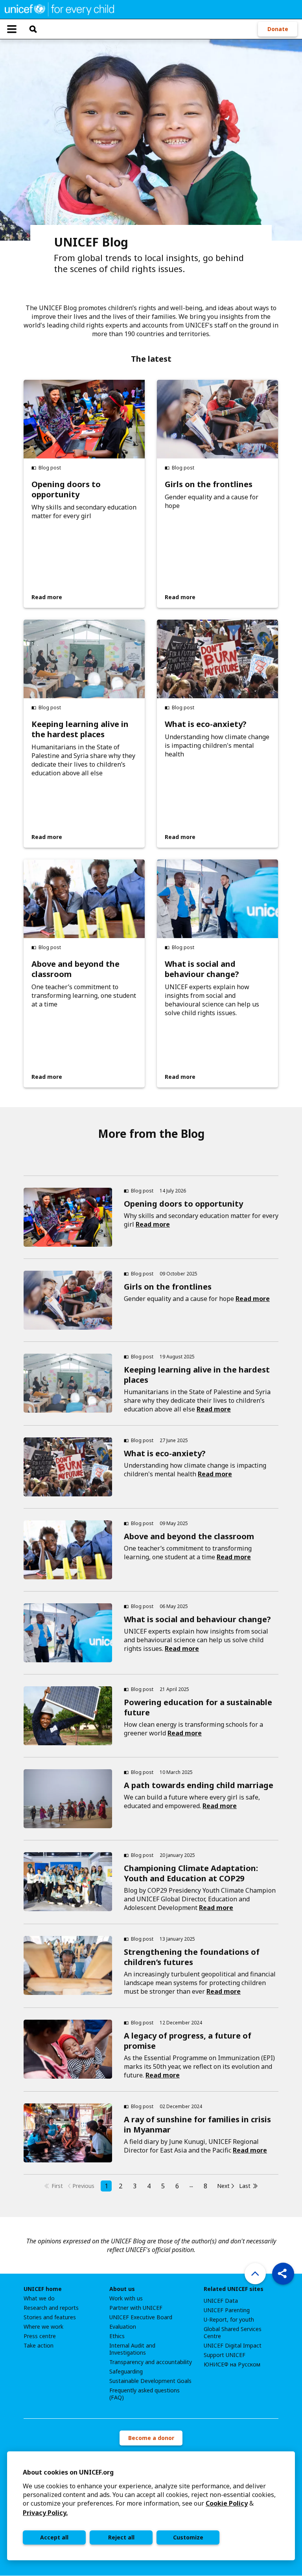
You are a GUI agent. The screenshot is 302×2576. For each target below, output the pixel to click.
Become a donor (151, 2438)
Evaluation (123, 2327)
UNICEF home (43, 2289)
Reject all (121, 2537)
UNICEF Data (221, 2301)
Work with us (126, 2298)
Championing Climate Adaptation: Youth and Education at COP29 (191, 1873)
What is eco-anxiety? (206, 724)
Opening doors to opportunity (66, 489)
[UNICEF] (59, 9)
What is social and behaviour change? (202, 969)
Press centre (40, 2336)
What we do (39, 2298)
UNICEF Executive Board (141, 2317)
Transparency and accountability (151, 2362)
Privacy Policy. (45, 2513)
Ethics (117, 2336)
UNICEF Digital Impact (233, 2346)
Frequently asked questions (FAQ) (145, 2394)
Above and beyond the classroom (75, 969)
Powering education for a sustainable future (198, 1707)
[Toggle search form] (33, 29)
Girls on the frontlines (209, 484)
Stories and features (50, 2317)
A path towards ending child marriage (199, 1785)
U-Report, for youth (229, 2320)
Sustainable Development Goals (150, 2381)
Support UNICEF (225, 2355)
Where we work (43, 2327)
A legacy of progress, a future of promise (188, 2041)
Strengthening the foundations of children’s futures (192, 1957)
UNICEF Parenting (227, 2310)
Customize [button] (188, 2537)
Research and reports (51, 2308)
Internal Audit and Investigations (132, 2349)
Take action (39, 2346)
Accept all (54, 2537)
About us (122, 2289)
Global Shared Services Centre (233, 2333)
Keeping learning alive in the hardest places (80, 729)
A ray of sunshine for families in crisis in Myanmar (197, 2124)
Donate (278, 29)
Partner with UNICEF (136, 2308)
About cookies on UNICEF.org (68, 2472)
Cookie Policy (227, 2503)
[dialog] (151, 2506)
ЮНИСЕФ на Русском (232, 2364)
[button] (283, 2274)
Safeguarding (126, 2372)
